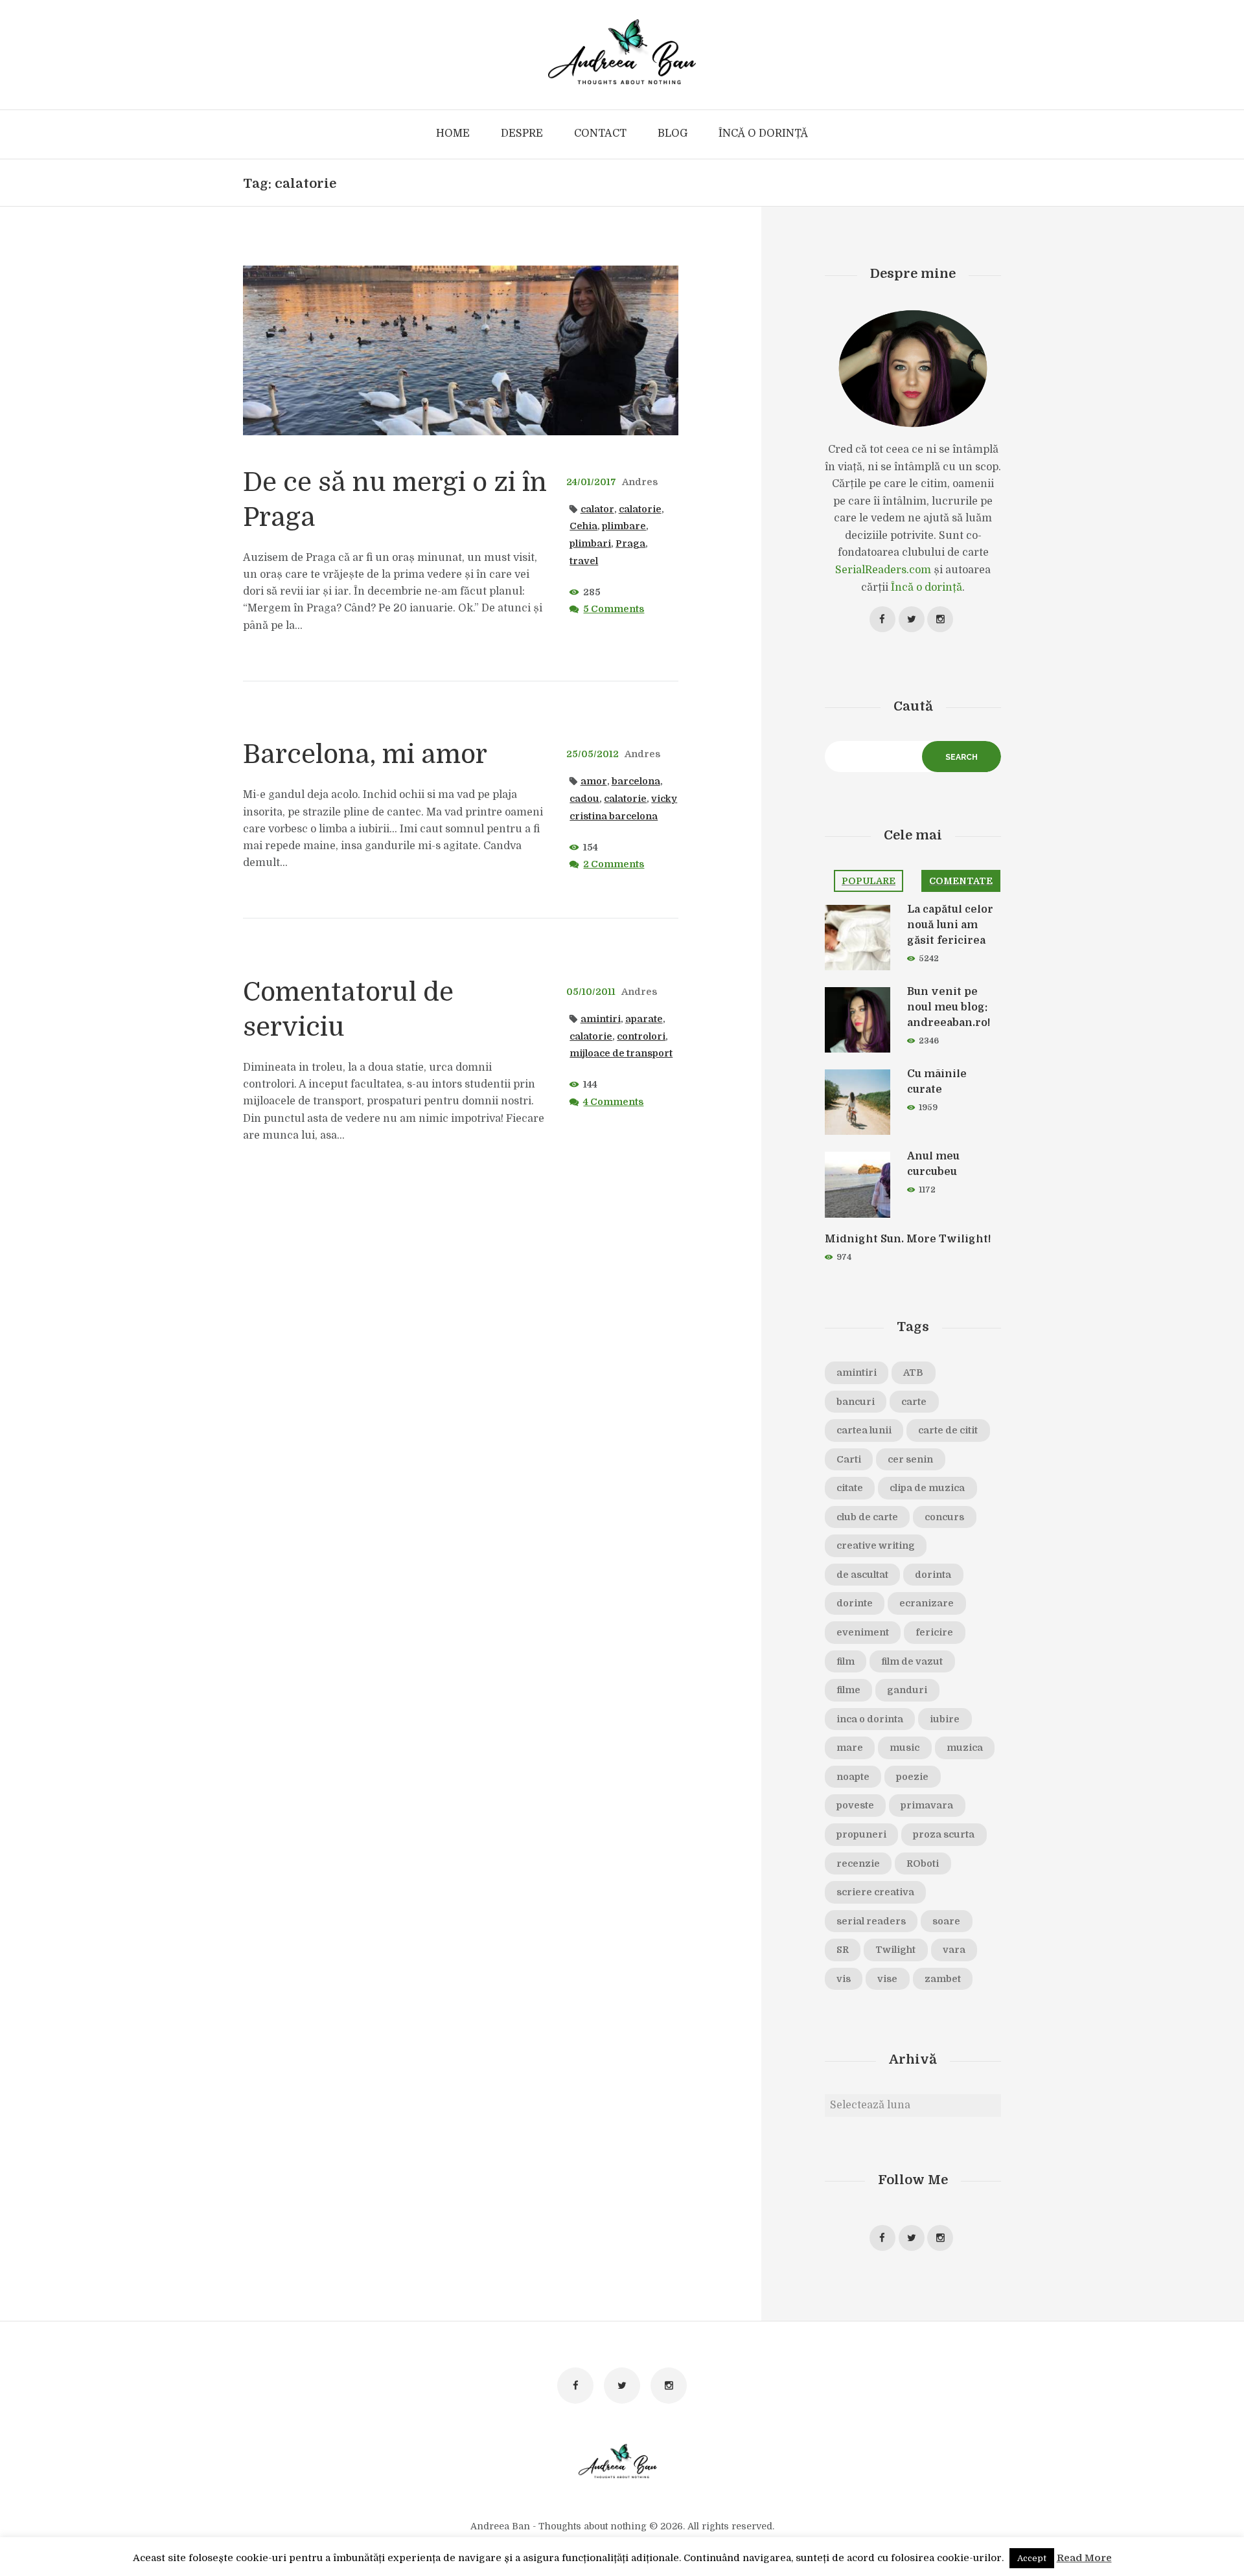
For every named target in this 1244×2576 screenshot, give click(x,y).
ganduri (907, 1690)
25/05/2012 (593, 754)
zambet (943, 1979)
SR (843, 1950)
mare (850, 1748)
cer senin (910, 1459)
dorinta (933, 1575)
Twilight (895, 1950)
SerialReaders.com (883, 570)
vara (954, 1950)
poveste (855, 1805)
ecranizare (927, 1603)
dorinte (855, 1603)
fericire (934, 1632)
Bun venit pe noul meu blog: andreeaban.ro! (949, 1007)
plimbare (624, 526)
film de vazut (912, 1661)
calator (597, 509)
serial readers (871, 1921)
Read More (1084, 2558)
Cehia (583, 526)
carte (914, 1402)
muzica (965, 1748)
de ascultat (862, 1575)
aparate (644, 1019)
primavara (927, 1805)
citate (850, 1488)
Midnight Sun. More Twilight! (908, 1239)
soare (946, 1921)
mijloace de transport (621, 1053)
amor (594, 781)
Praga (630, 543)
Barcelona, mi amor (365, 755)
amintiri (601, 1019)
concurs (944, 1517)
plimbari (590, 543)
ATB (913, 1373)
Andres (640, 482)
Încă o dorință (927, 587)
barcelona (636, 781)
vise (887, 1979)
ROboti (923, 1864)
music (904, 1748)
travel (584, 561)
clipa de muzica (927, 1488)
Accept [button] (1032, 2558)
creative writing (876, 1545)
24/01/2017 (591, 482)
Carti (849, 1459)
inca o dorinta (870, 1719)
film (846, 1661)
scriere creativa (875, 1892)
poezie (912, 1777)
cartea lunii (864, 1430)
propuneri (861, 1834)
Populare (869, 881)
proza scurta (944, 1834)
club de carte (867, 1517)
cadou (584, 799)
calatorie (640, 509)
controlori (641, 1036)
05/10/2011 (591, 992)
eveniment (863, 1632)
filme (848, 1690)
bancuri (856, 1402)
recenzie (858, 1864)
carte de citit (948, 1430)
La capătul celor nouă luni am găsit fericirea (950, 925)
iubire (945, 1719)
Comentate (961, 881)
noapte (853, 1777)
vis (844, 1979)
